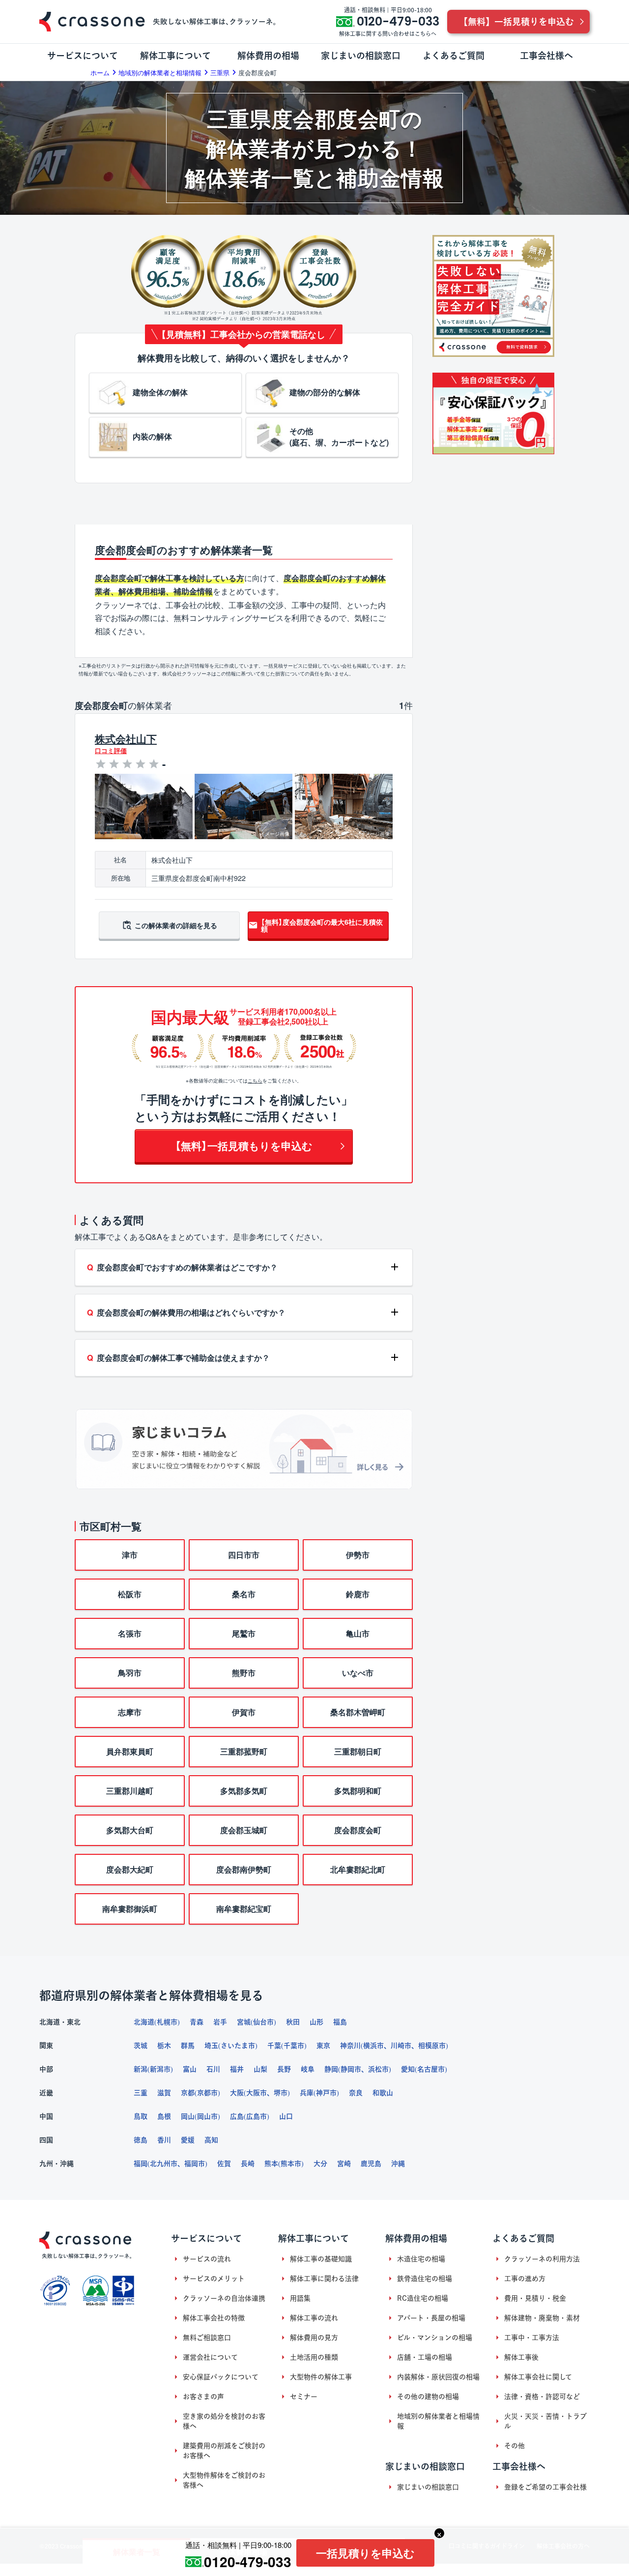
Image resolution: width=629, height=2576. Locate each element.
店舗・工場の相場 (425, 2357)
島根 (164, 2116)
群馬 (188, 2046)
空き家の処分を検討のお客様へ (224, 2421)
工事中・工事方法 (532, 2338)
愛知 (408, 2069)
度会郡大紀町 (130, 1869)
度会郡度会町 (358, 1830)
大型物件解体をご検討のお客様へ (224, 2480)
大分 (320, 2164)
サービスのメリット (214, 2279)
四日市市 (244, 1555)
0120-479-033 (248, 2561)
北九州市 (164, 2164)
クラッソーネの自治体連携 (224, 2298)
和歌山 (383, 2093)
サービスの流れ (207, 2259)
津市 (130, 1555)
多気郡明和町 (358, 1791)
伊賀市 (244, 1712)
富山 (190, 2069)
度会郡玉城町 (244, 1830)
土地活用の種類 (314, 2357)
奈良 (356, 2093)
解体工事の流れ (314, 2318)
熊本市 (291, 2164)
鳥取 (141, 2116)
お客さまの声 (203, 2397)
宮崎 (344, 2164)
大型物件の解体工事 (321, 2377)
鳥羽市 (130, 1673)
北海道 (144, 2022)
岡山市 (207, 2116)
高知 (211, 2140)
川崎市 (401, 2046)
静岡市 (351, 2069)
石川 (213, 2069)
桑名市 (244, 1594)
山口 (286, 2116)
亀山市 (358, 1633)
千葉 (274, 2046)
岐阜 (308, 2069)
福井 (237, 2069)
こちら (255, 1081)
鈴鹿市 (358, 1594)
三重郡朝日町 (358, 1751)
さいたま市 (238, 2046)
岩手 (220, 2022)
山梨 (260, 2069)
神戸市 (326, 2093)
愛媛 (188, 2140)
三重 (141, 2093)
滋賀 (164, 2093)
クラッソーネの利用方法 (542, 2259)
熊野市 (244, 1673)
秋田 (293, 2022)
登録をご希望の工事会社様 (545, 2487)
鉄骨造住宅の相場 (425, 2279)
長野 (284, 2069)
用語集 (300, 2298)
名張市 (130, 1633)
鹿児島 (371, 2164)
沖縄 (398, 2164)
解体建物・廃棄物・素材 (542, 2318)
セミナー (304, 2397)
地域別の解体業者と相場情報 (438, 2421)
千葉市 (294, 2046)
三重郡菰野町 (244, 1751)
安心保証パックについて (221, 2377)
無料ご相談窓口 (207, 2338)
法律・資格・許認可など (542, 2397)
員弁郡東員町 (130, 1751)
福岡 (141, 2164)
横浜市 (373, 2046)
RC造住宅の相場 (423, 2298)
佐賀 (224, 2164)
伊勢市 (358, 1555)
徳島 (141, 2140)
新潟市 (160, 2069)
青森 (197, 2022)
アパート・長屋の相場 (431, 2318)
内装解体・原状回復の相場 (438, 2377)
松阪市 (130, 1594)
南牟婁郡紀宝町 (244, 1909)
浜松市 (378, 2069)
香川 (164, 2140)
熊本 (271, 2164)
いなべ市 (358, 1673)
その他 (515, 2446)
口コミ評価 (111, 751)
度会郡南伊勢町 (244, 1869)
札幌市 (167, 2022)
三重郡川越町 (130, 1791)
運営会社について (210, 2357)
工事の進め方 (525, 2279)
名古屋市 (431, 2069)
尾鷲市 (244, 1633)
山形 (316, 2022)
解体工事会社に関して (538, 2377)
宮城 (244, 2022)
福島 (340, 2022)
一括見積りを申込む (365, 2553)
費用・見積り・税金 (535, 2298)
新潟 (141, 2069)
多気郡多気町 (244, 1791)
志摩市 (130, 1712)
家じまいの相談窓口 (428, 2487)
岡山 (188, 2116)
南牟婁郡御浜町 (130, 1909)
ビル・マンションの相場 (435, 2338)
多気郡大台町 (130, 1830)
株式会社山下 (126, 739)
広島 (237, 2116)
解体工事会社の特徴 (214, 2318)
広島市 (257, 2116)
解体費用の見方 (314, 2338)
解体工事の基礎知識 (321, 2259)
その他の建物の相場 (428, 2397)
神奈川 (350, 2046)
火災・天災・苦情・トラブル (545, 2421)
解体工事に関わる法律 (324, 2279)
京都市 (207, 2093)
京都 (188, 2093)
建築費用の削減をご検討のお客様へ (224, 2451)
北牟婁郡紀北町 (358, 1869)
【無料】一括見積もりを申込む (244, 1146)
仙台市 (263, 2022)
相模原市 (432, 2046)
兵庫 (307, 2093)
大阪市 (257, 2093)
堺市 (281, 2093)
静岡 (331, 2069)
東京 (323, 2046)
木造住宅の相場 (421, 2259)
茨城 (141, 2046)
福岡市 (195, 2164)
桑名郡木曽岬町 (358, 1712)
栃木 (164, 2046)
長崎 (248, 2164)
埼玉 (211, 2046)
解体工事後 (521, 2357)
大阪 (237, 2093)
